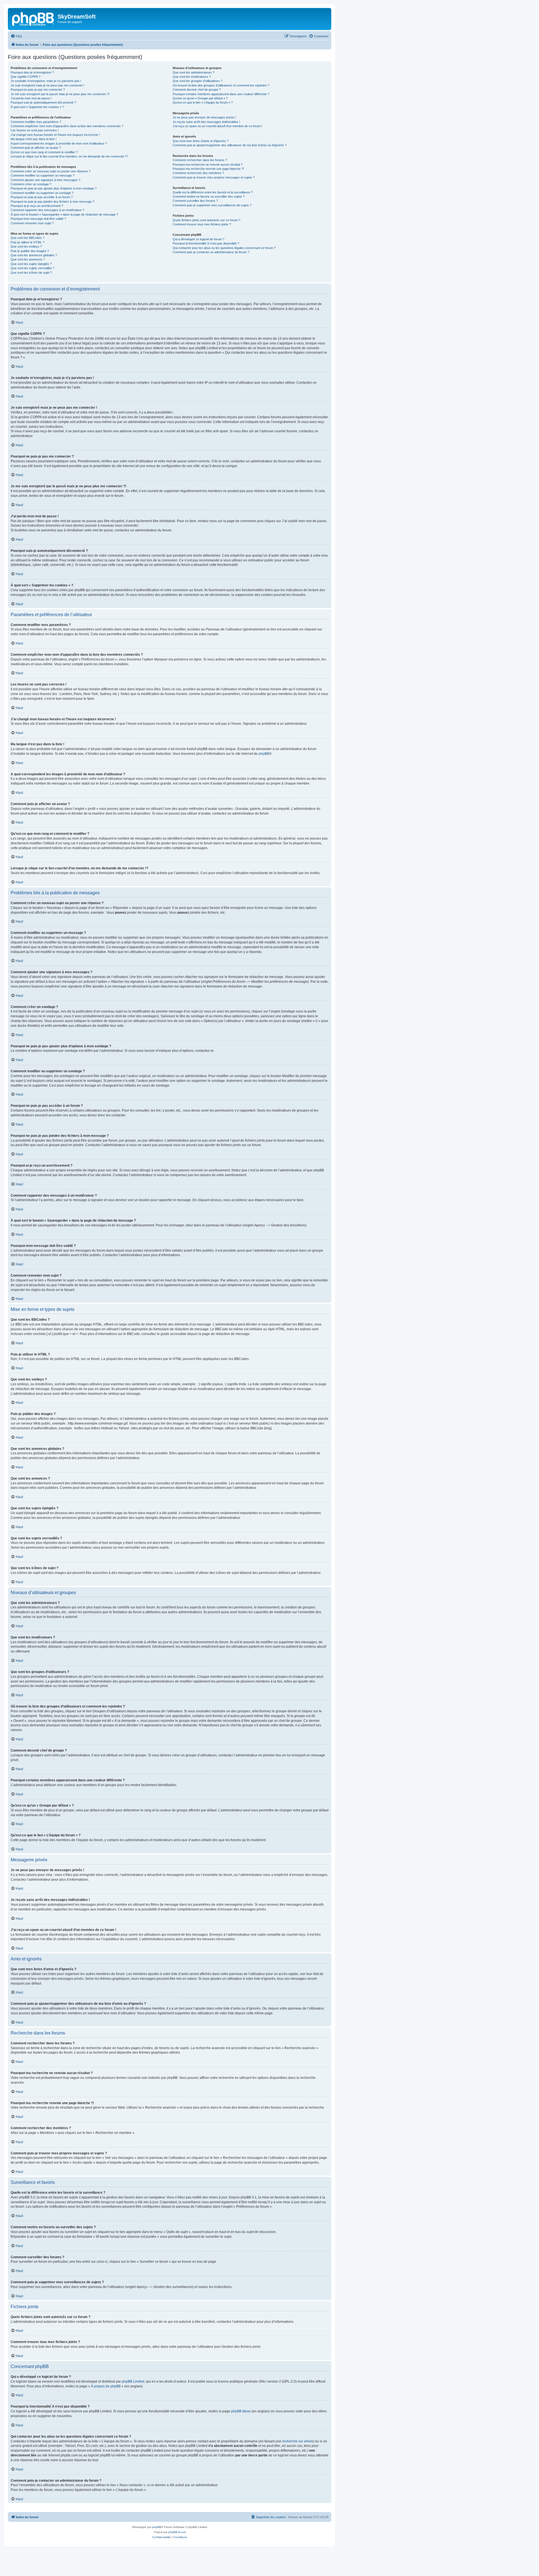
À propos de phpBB (106, 2386)
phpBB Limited (133, 2381)
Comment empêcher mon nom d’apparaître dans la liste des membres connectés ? (67, 126)
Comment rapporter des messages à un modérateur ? (47, 210)
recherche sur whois (298, 2441)
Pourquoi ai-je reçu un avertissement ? (37, 206)
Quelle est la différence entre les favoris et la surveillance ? (213, 192)
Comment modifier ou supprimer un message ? (43, 175)
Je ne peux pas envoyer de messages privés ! (204, 117)
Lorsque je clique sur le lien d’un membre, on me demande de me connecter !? (69, 156)
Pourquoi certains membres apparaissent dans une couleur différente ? (221, 94)
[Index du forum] (33, 18)
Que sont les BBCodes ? (28, 238)
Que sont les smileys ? (26, 246)
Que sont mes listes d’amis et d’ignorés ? (201, 141)
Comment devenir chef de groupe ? (197, 90)
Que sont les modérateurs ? (192, 77)
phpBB (264, 754)
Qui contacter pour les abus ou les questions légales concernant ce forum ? (224, 248)
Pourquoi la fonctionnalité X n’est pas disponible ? (206, 243)
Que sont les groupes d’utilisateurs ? (197, 81)
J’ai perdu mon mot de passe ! (31, 98)
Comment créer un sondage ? (31, 184)
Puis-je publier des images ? (30, 251)
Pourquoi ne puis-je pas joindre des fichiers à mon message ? (52, 202)
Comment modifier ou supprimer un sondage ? (42, 193)
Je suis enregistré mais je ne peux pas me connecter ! (48, 85)
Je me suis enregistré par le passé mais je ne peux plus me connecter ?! (60, 94)
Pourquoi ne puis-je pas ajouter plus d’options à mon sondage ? (54, 188)
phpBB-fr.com (177, 2532)
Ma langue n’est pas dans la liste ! (34, 139)
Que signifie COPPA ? (26, 77)
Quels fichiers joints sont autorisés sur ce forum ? (206, 220)
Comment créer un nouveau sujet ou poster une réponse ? (51, 171)
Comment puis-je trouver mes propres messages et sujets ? (214, 177)
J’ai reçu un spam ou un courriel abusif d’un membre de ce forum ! (218, 126)
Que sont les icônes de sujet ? (31, 273)
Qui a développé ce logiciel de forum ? (198, 239)
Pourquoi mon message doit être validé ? (38, 219)
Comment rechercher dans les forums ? (200, 160)
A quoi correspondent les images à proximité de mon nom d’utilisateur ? (59, 143)
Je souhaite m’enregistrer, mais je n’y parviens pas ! (46, 81)
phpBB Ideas (241, 2411)
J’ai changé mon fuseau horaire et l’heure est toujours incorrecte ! (55, 135)
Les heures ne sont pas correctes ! (35, 130)
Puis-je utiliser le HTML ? (28, 242)
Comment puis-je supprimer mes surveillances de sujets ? (212, 205)
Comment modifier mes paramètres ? (36, 122)
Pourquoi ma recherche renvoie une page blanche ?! (208, 169)
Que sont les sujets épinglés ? (31, 264)
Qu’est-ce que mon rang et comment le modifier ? (44, 152)
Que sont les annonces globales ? (34, 255)
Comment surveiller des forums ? (195, 201)
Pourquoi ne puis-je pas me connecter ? (38, 90)
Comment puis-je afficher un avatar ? (36, 148)
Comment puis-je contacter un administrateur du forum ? (211, 252)
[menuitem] (16, 36)
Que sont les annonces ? (28, 259)
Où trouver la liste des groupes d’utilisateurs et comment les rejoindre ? (221, 85)
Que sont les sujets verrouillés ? (33, 268)
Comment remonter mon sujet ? (32, 223)
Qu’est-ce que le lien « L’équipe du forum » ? (203, 102)
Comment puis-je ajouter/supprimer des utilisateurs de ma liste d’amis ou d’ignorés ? (230, 145)
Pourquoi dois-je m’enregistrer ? (32, 72)
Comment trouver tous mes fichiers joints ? (202, 224)
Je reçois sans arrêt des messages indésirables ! (206, 122)
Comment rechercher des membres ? (198, 173)
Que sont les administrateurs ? (194, 72)
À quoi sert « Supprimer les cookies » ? (37, 107)
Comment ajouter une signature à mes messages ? (45, 180)
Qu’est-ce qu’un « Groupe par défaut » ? (200, 98)
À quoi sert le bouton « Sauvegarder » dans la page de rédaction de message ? (64, 214)
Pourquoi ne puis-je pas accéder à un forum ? (42, 197)
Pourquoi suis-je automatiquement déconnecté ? (43, 102)
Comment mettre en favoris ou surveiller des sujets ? (209, 196)
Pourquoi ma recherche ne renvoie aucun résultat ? (208, 164)
